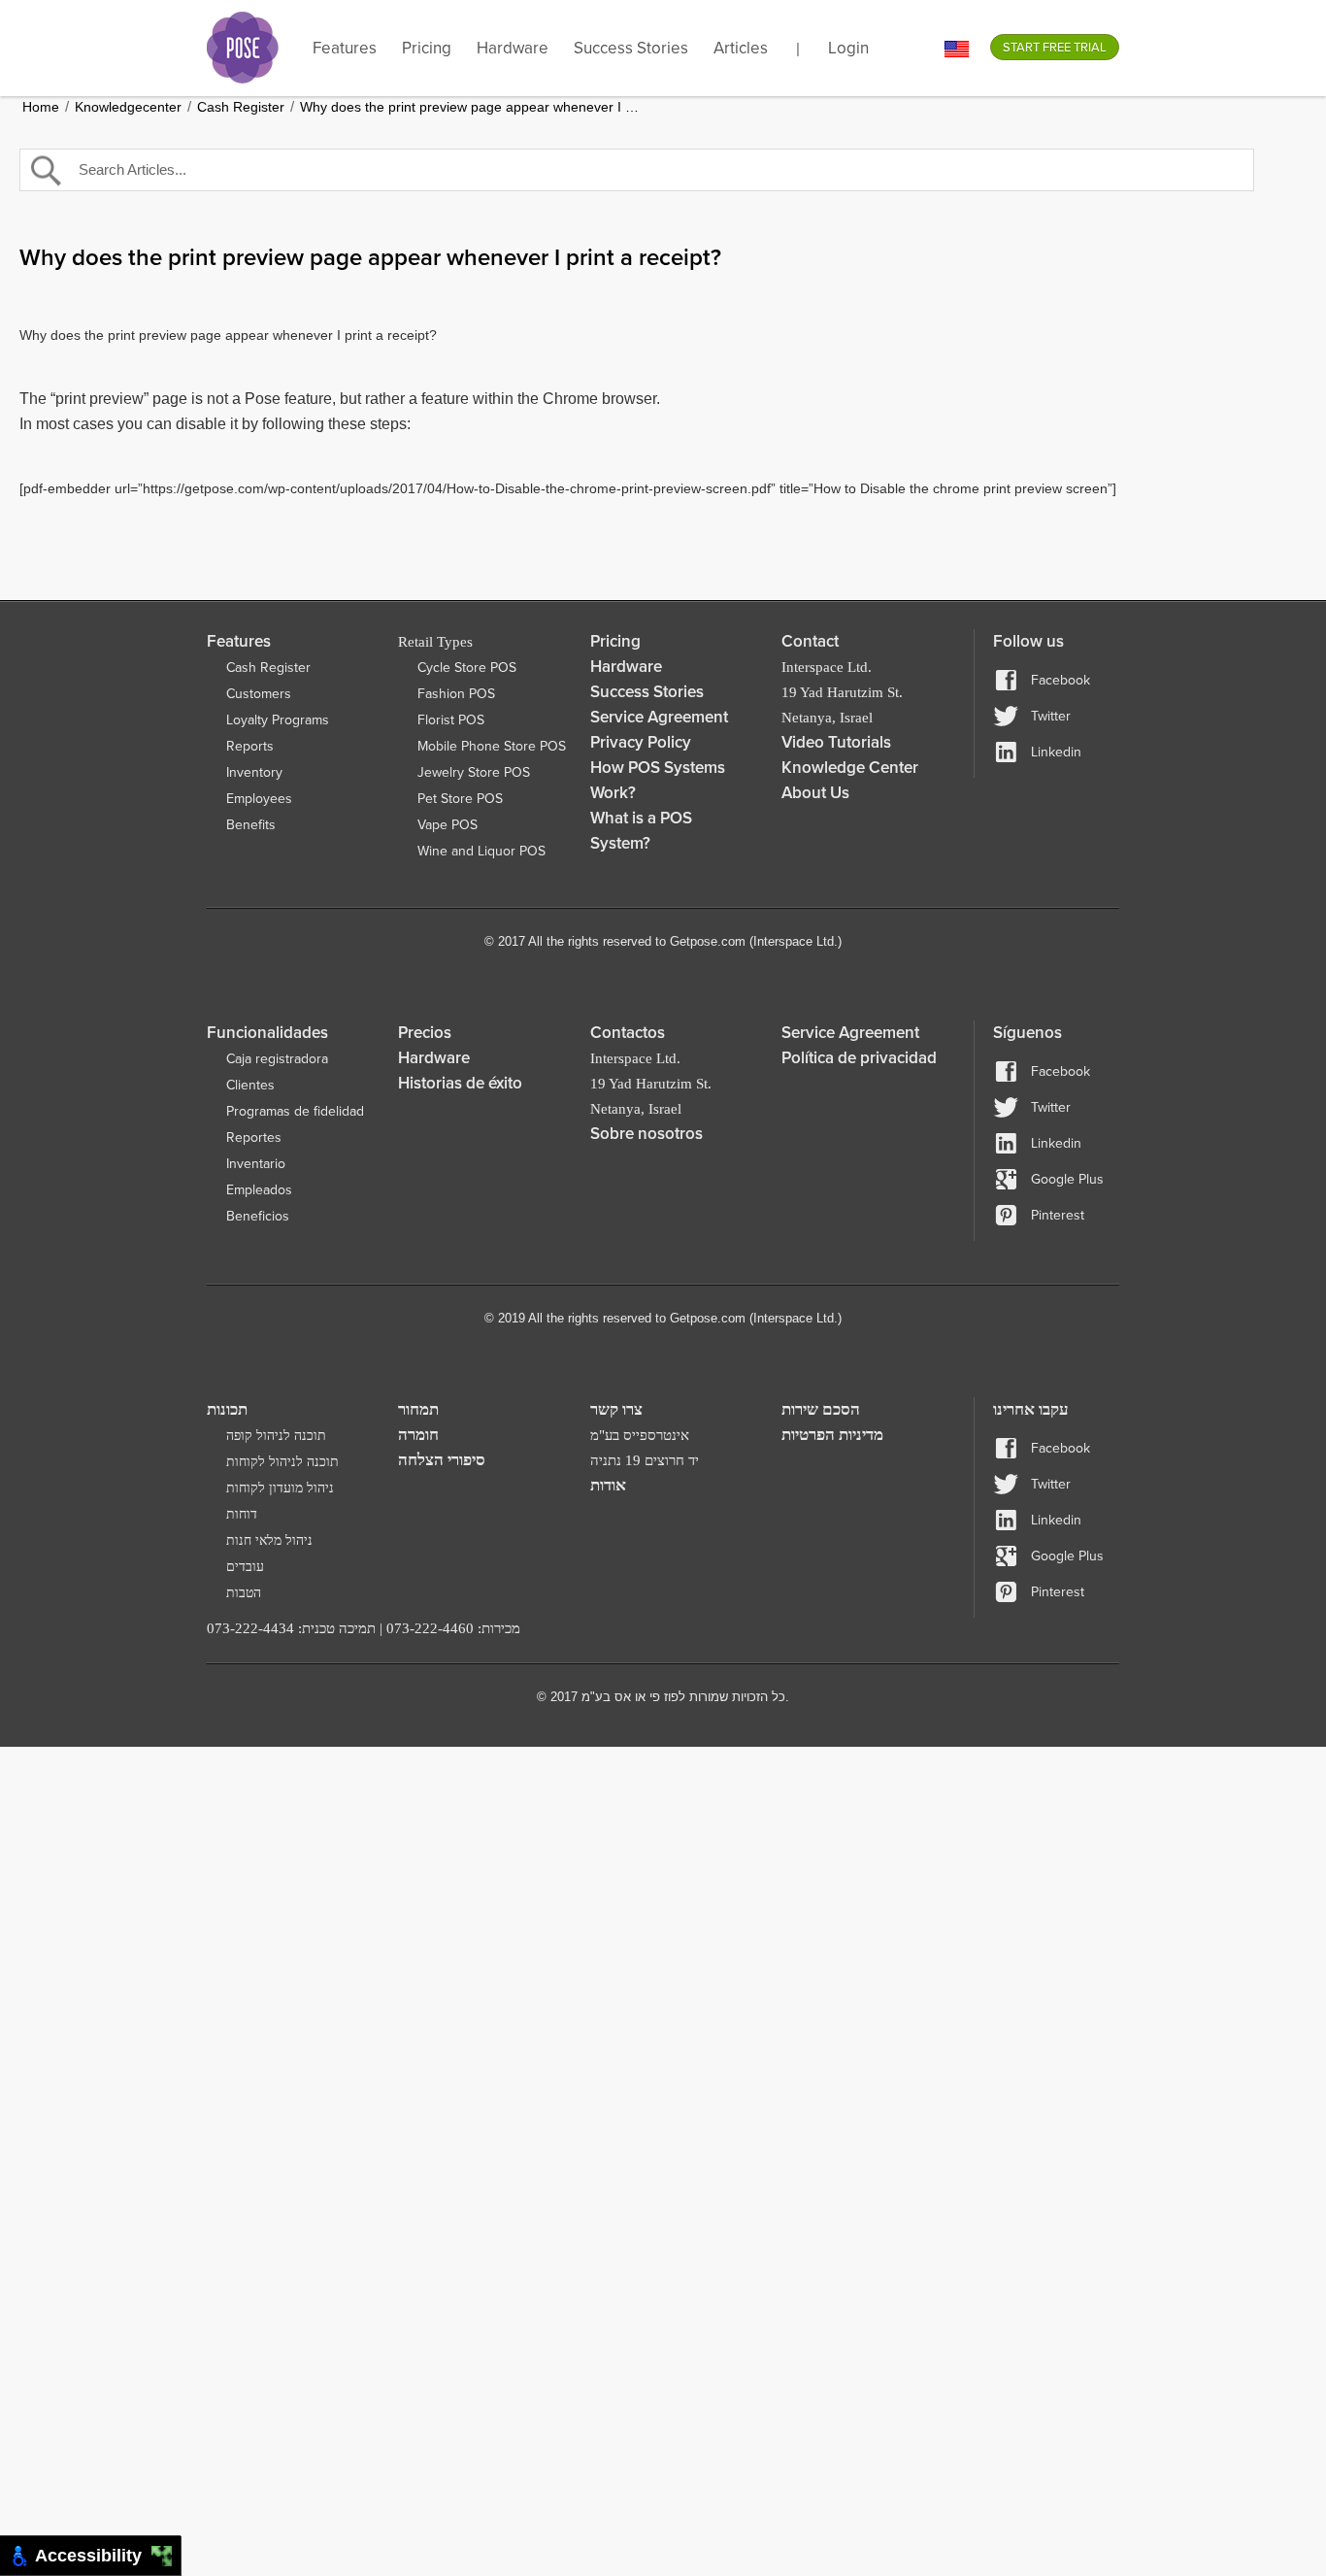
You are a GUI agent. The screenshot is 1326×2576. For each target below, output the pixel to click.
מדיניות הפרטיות (832, 1435)
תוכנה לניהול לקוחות (282, 1462)
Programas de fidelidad (295, 1111)
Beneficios (258, 1216)
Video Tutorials (836, 742)
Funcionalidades (267, 1033)
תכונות (227, 1409)
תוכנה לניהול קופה (276, 1436)
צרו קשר (616, 1409)
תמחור (418, 1409)
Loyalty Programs (278, 720)
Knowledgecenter (128, 107)
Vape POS (448, 825)
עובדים (245, 1567)
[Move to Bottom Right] (167, 2562)
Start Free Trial (1055, 48)
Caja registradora (277, 1059)
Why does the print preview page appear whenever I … (469, 107)
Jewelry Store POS (474, 772)
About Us (815, 793)
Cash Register (241, 107)
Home (41, 107)
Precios (425, 1033)
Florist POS (451, 720)
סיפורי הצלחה (442, 1460)
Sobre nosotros (646, 1134)
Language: (957, 49)
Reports (250, 746)
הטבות (244, 1593)
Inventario (256, 1164)
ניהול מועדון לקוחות (280, 1488)
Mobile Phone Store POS (492, 746)
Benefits (251, 825)
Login (848, 48)
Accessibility (93, 2556)
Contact (810, 641)
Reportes (254, 1137)
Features (345, 48)
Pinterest (1058, 1215)
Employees (259, 799)
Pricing (427, 48)
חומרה (418, 1435)
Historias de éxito (460, 1083)
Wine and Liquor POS (481, 851)
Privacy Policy (641, 742)
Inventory (254, 772)
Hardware (513, 48)
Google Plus (1067, 1179)
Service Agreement (659, 717)
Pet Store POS (460, 799)
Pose (243, 48)
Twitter (1051, 716)
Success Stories (631, 48)
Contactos (628, 1033)
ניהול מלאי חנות (269, 1540)
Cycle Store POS (467, 668)
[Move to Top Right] (167, 2551)
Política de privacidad (859, 1058)
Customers (259, 694)
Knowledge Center (850, 768)
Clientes (250, 1085)
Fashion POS (456, 694)
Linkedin (1056, 752)
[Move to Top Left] (157, 2551)
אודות (608, 1485)
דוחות (242, 1514)
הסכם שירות (821, 1409)
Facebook (1061, 680)
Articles (741, 48)
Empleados (259, 1190)
